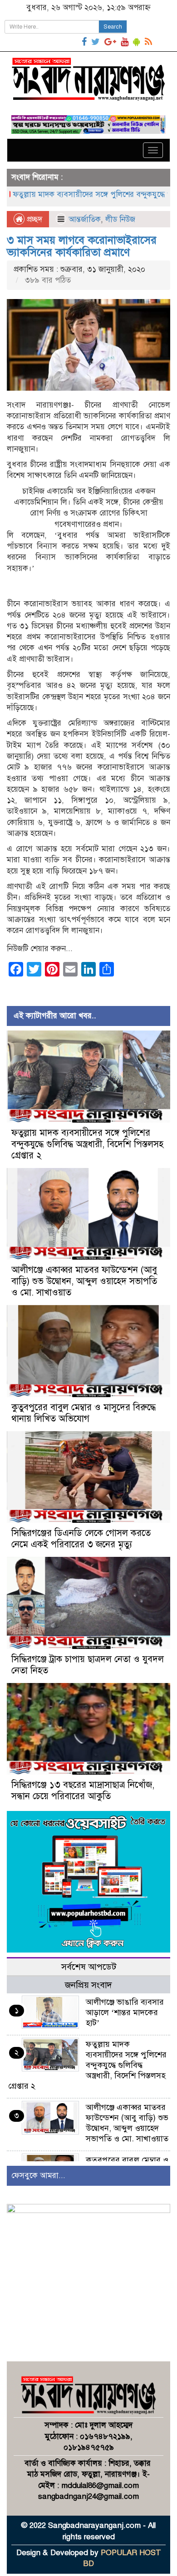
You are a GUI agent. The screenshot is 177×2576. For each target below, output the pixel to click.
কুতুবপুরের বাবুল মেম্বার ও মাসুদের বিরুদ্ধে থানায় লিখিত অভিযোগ (84, 1413)
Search (113, 27)
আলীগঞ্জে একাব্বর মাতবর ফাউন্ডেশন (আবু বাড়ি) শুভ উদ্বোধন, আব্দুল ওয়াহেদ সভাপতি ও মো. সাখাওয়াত (84, 1281)
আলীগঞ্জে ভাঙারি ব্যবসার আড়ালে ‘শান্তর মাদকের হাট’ (125, 2012)
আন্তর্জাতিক (85, 219)
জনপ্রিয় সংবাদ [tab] (88, 1985)
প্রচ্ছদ (33, 219)
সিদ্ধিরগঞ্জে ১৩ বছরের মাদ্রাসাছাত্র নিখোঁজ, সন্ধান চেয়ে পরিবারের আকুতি (83, 1791)
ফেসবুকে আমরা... (38, 2176)
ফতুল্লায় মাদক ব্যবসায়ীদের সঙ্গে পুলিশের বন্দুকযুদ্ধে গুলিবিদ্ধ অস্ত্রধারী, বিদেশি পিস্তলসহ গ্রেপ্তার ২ (87, 1144)
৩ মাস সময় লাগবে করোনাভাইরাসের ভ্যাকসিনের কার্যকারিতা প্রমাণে (82, 246)
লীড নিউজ (120, 219)
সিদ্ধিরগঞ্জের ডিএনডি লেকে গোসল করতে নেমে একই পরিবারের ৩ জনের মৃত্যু (81, 1539)
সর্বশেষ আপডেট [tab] (89, 1967)
